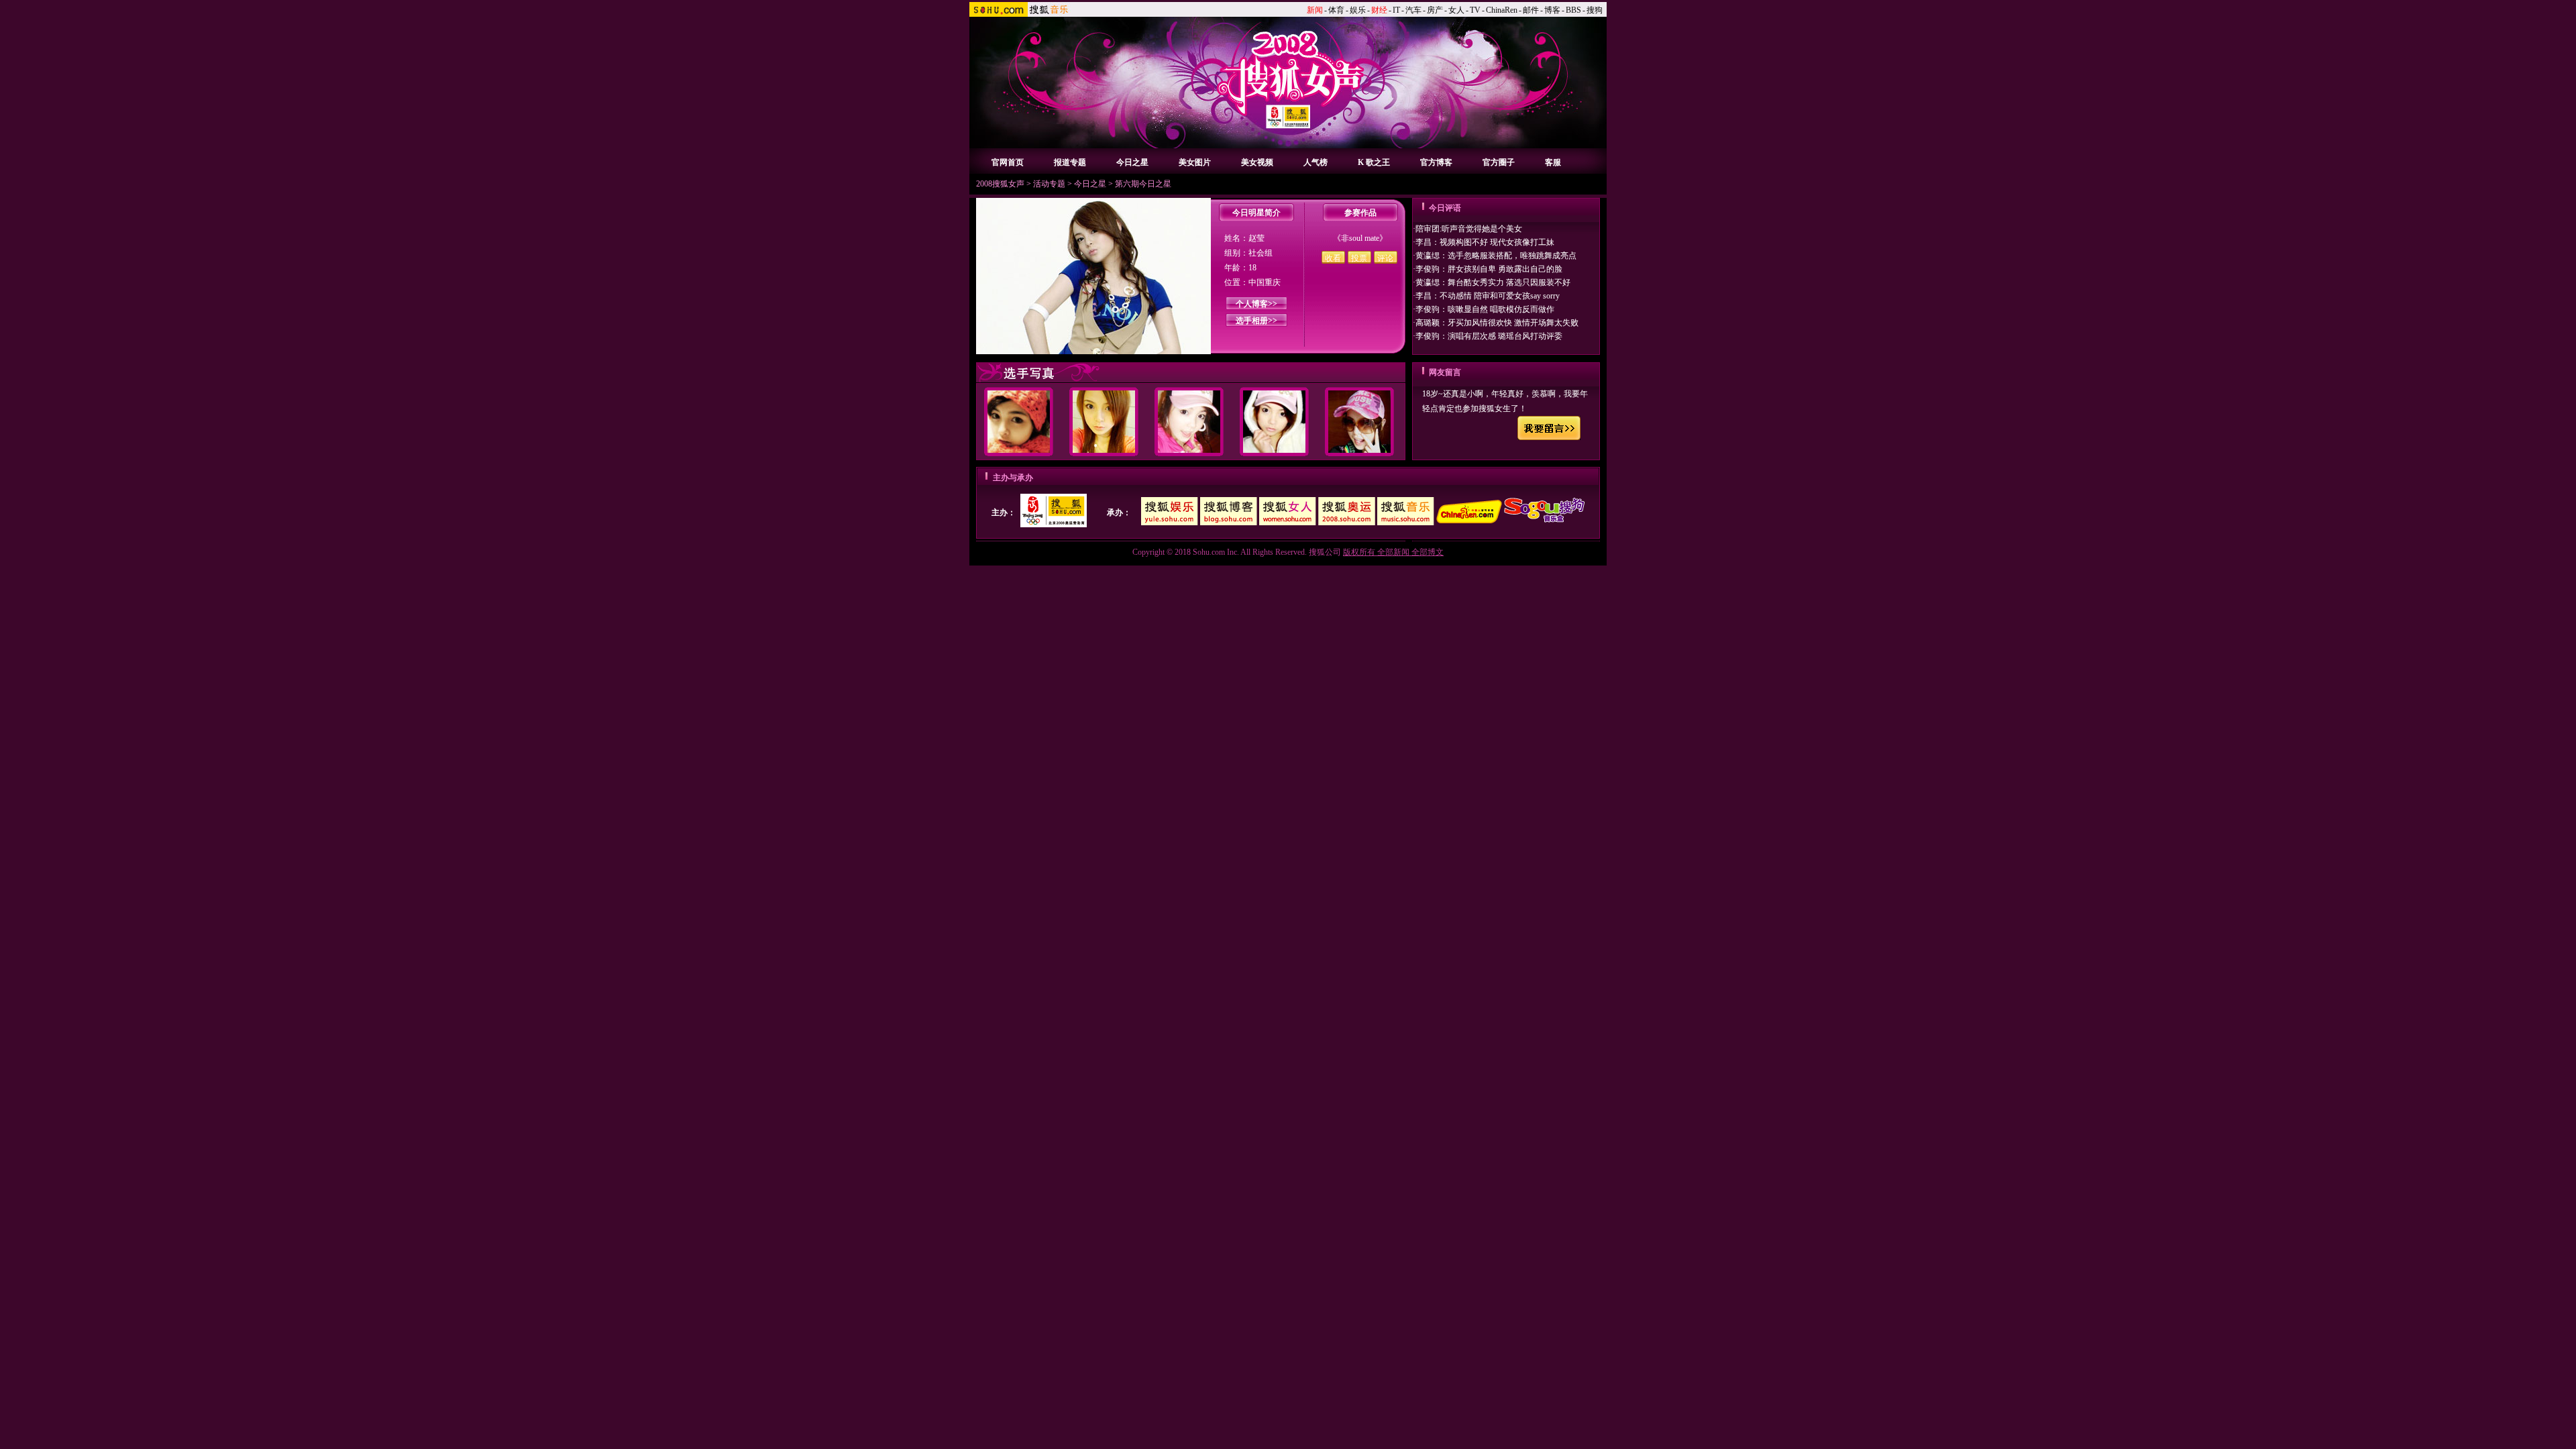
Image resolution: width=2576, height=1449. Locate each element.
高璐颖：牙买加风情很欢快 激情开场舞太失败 (1497, 323)
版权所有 (1359, 552)
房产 (1435, 10)
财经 (1379, 10)
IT (1396, 10)
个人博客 (1252, 304)
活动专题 (1049, 184)
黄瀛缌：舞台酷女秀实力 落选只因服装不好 (1493, 282)
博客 (1552, 10)
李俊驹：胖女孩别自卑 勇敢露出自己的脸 (1489, 269)
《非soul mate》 (1360, 238)
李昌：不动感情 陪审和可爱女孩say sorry (1488, 296)
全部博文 (1428, 552)
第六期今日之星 (1143, 184)
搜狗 (1595, 10)
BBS (1573, 10)
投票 (1359, 258)
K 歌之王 (1374, 162)
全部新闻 (1393, 552)
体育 (1336, 10)
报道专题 (1070, 162)
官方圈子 (1499, 162)
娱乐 (1358, 10)
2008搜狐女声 (1000, 184)
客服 (1553, 162)
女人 (1456, 10)
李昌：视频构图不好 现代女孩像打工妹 (1485, 242)
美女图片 (1195, 162)
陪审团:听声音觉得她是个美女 (1469, 229)
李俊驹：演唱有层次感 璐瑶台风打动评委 (1489, 336)
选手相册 (1252, 321)
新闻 (1315, 10)
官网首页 (1008, 162)
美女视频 (1257, 162)
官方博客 (1436, 162)
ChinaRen (1502, 10)
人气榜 (1316, 162)
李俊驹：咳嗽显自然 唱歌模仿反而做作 (1485, 309)
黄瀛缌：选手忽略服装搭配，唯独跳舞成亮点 (1496, 256)
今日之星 (1132, 162)
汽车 (1413, 10)
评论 (1385, 258)
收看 (1333, 258)
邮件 (1531, 10)
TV (1475, 10)
